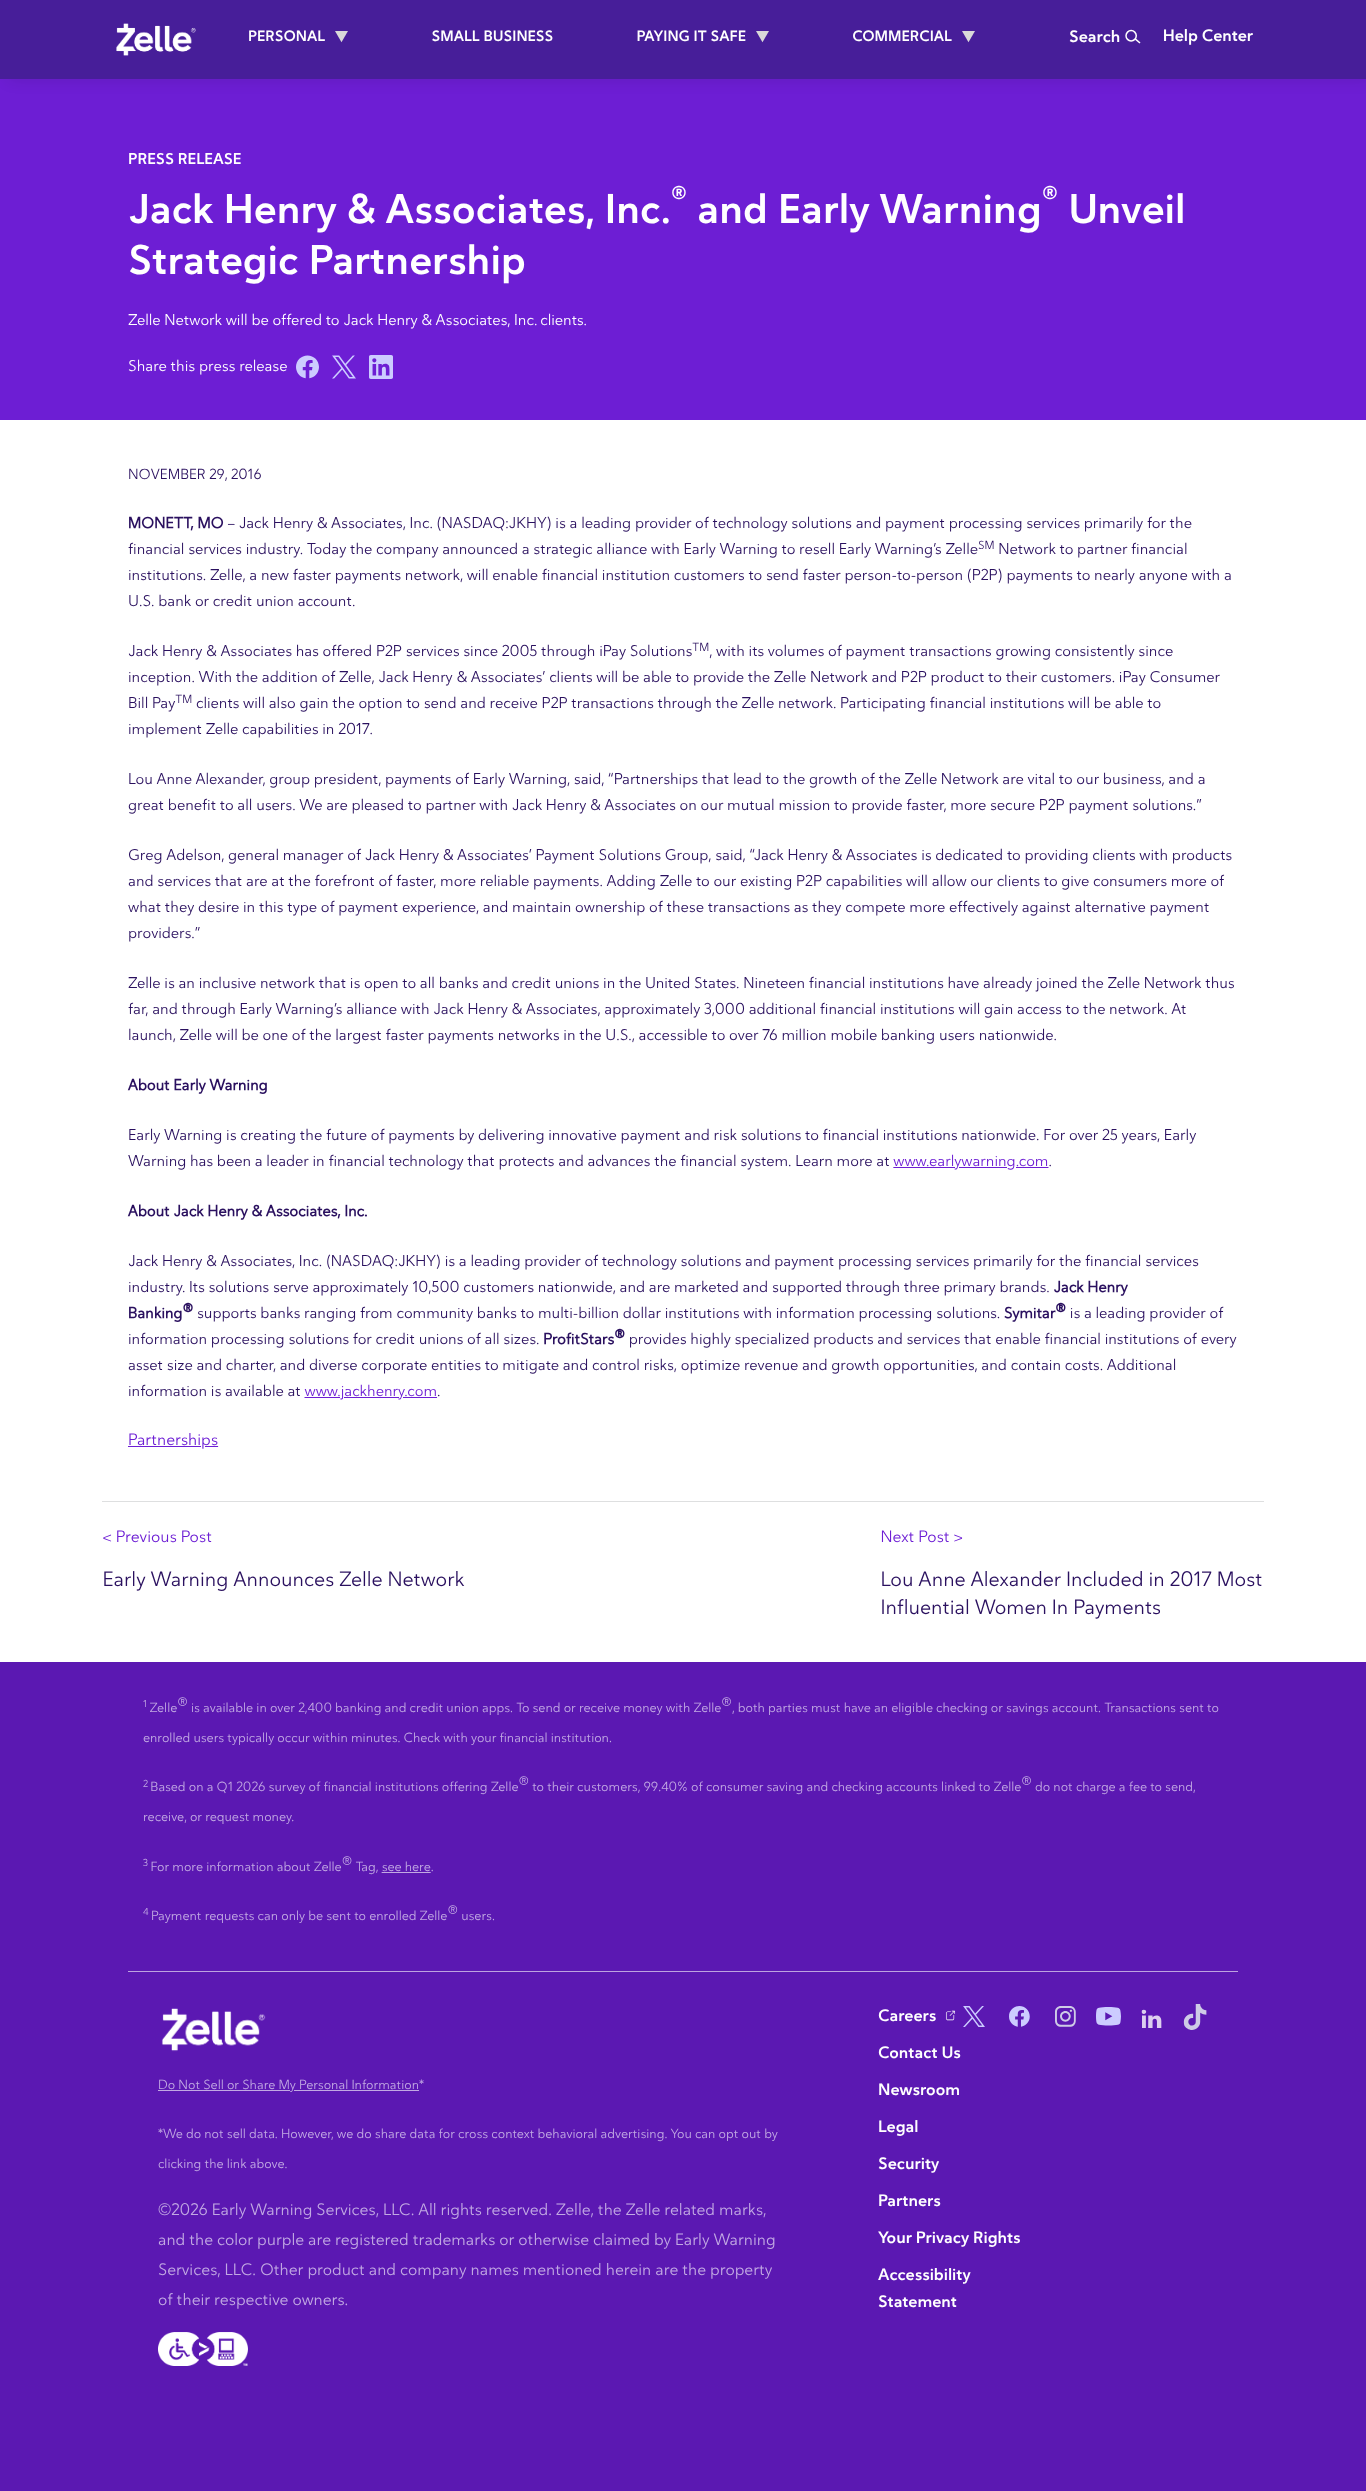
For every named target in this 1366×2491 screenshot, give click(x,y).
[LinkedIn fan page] (1152, 2019)
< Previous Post (157, 1538)
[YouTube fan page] (1106, 2019)
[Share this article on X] (341, 367)
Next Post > (921, 1538)
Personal (286, 36)
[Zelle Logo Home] (156, 39)
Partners (909, 2202)
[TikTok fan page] (1195, 2019)
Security (908, 2165)
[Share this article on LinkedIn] (378, 367)
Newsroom (919, 2091)
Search (1094, 38)
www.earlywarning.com (970, 1161)
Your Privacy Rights (949, 2239)
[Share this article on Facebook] (305, 367)
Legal (898, 2128)
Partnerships (173, 1441)
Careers (907, 2017)
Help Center (1208, 37)
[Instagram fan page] (1061, 2019)
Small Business (493, 36)
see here (406, 1867)
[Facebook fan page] (1015, 2019)
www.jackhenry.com (371, 1391)
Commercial (902, 36)
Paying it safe (691, 36)
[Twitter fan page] (970, 2019)
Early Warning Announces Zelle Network (283, 1580)
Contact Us (919, 2054)
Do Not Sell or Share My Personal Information (288, 2085)
